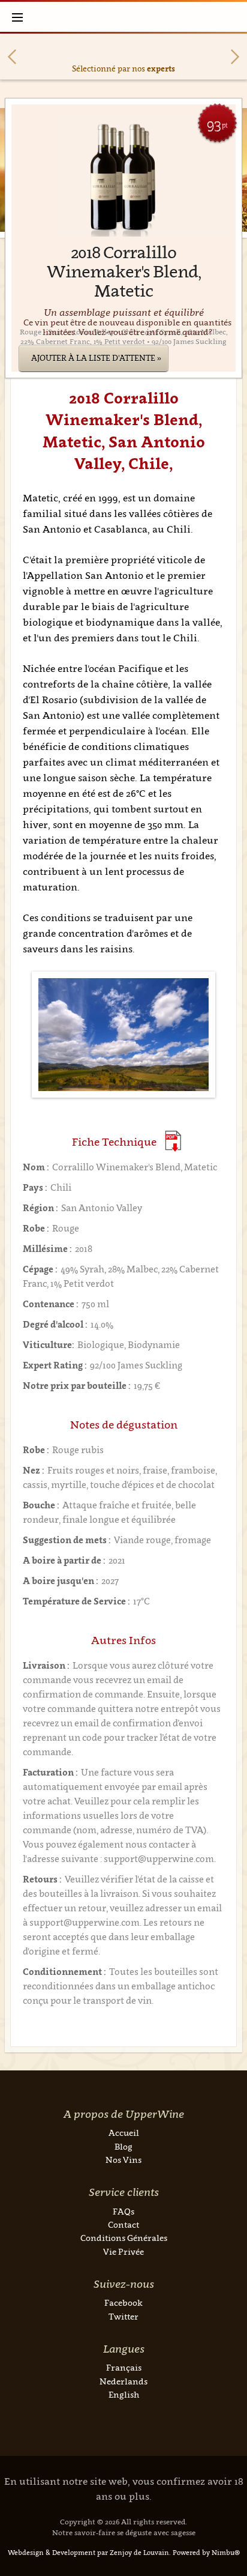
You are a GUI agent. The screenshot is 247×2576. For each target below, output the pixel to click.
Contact (123, 2224)
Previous (12, 57)
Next (235, 57)
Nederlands (123, 2381)
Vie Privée (123, 2251)
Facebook (123, 2302)
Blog (123, 2146)
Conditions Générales (124, 2238)
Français (124, 2367)
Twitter (123, 2316)
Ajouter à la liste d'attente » (96, 358)
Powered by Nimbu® (206, 2553)
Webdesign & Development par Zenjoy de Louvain (88, 2553)
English (124, 2394)
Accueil (124, 2133)
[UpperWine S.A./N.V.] (124, 17)
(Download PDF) (173, 1141)
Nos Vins (123, 2160)
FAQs (123, 2211)
